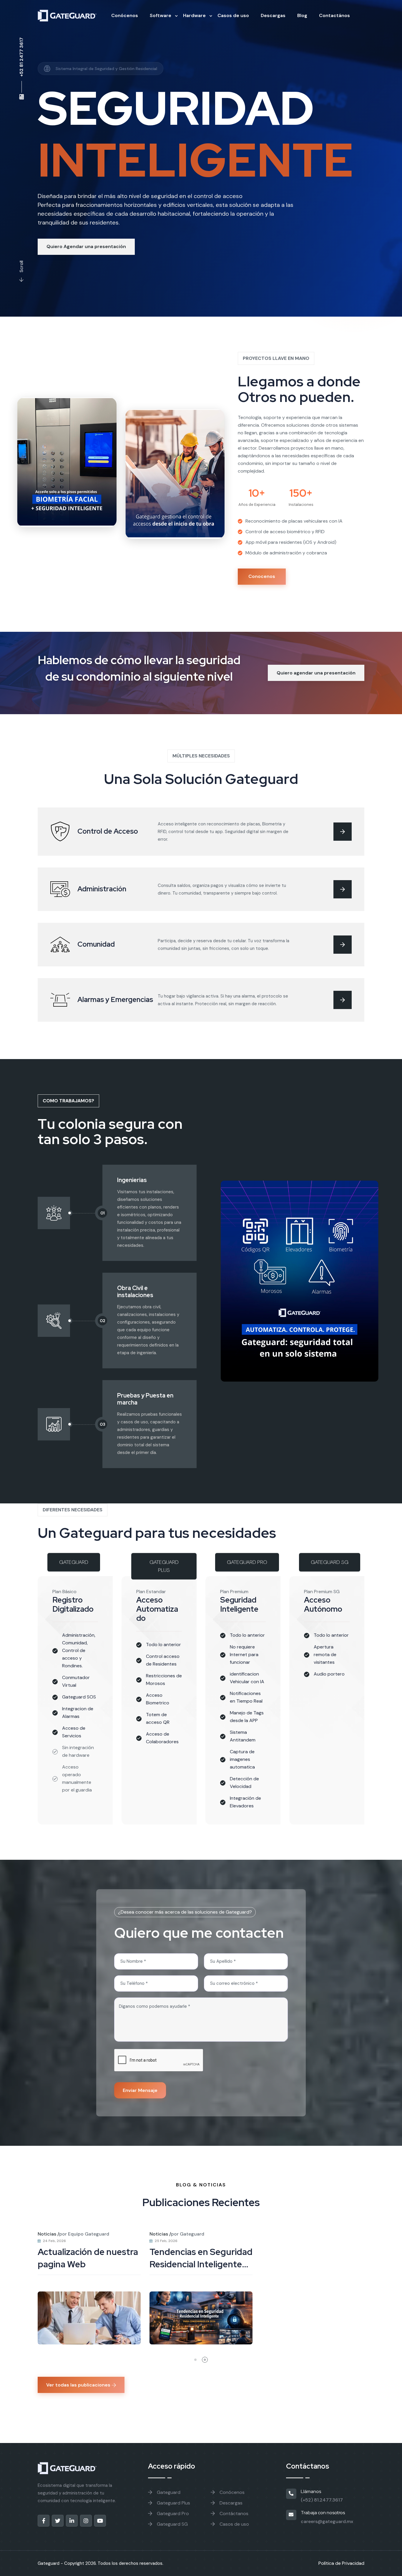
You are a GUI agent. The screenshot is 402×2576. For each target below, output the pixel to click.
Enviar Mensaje (140, 2090)
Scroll (21, 267)
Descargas (273, 15)
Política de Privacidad (341, 2563)
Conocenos (262, 576)
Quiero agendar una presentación (316, 673)
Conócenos (125, 15)
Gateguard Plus (173, 2503)
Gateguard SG (172, 2524)
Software (161, 15)
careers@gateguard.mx (327, 2521)
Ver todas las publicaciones (78, 2385)
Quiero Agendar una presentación (86, 246)
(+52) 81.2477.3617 (322, 2500)
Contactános (334, 15)
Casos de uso (233, 15)
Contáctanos (233, 2513)
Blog (302, 15)
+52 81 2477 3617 (21, 57)
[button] (195, 2360)
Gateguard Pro (172, 2513)
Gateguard (168, 2492)
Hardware (194, 15)
